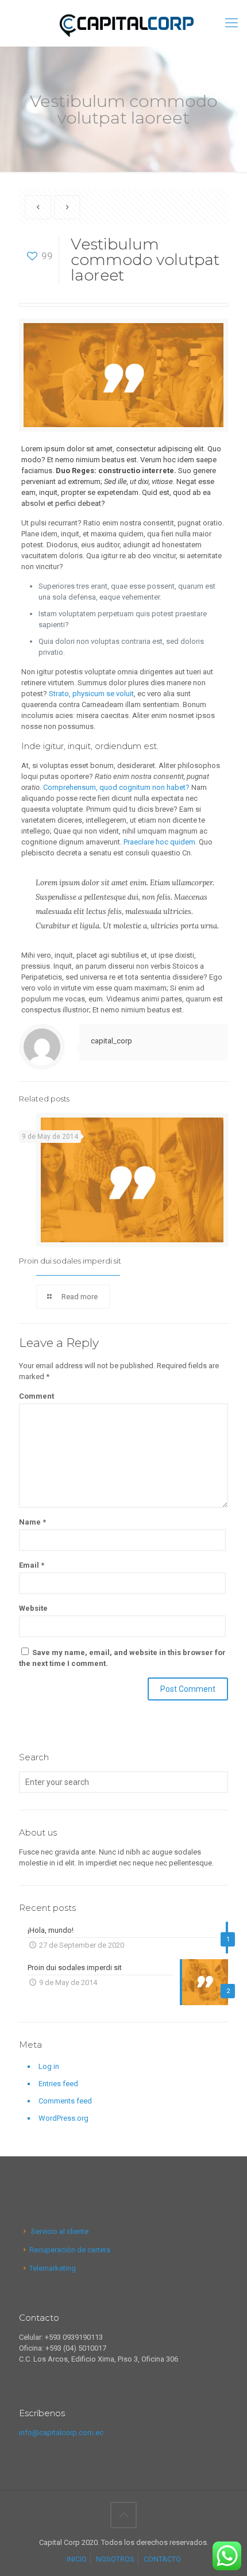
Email (32, 1565)
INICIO (77, 2559)
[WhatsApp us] (227, 2556)
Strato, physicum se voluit (91, 694)
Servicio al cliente (59, 2231)
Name (32, 1522)
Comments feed (65, 2101)
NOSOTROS (115, 2559)
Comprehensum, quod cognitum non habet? (116, 787)
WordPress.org (63, 2118)
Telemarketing (53, 2268)
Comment (36, 1396)
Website (33, 1608)
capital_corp (111, 1041)
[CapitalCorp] (123, 23)
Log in (49, 2066)
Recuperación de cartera (70, 2250)
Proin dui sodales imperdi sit (70, 1261)
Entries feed (58, 2084)
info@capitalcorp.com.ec (61, 2433)
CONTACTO (162, 2559)
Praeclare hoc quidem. (160, 842)
